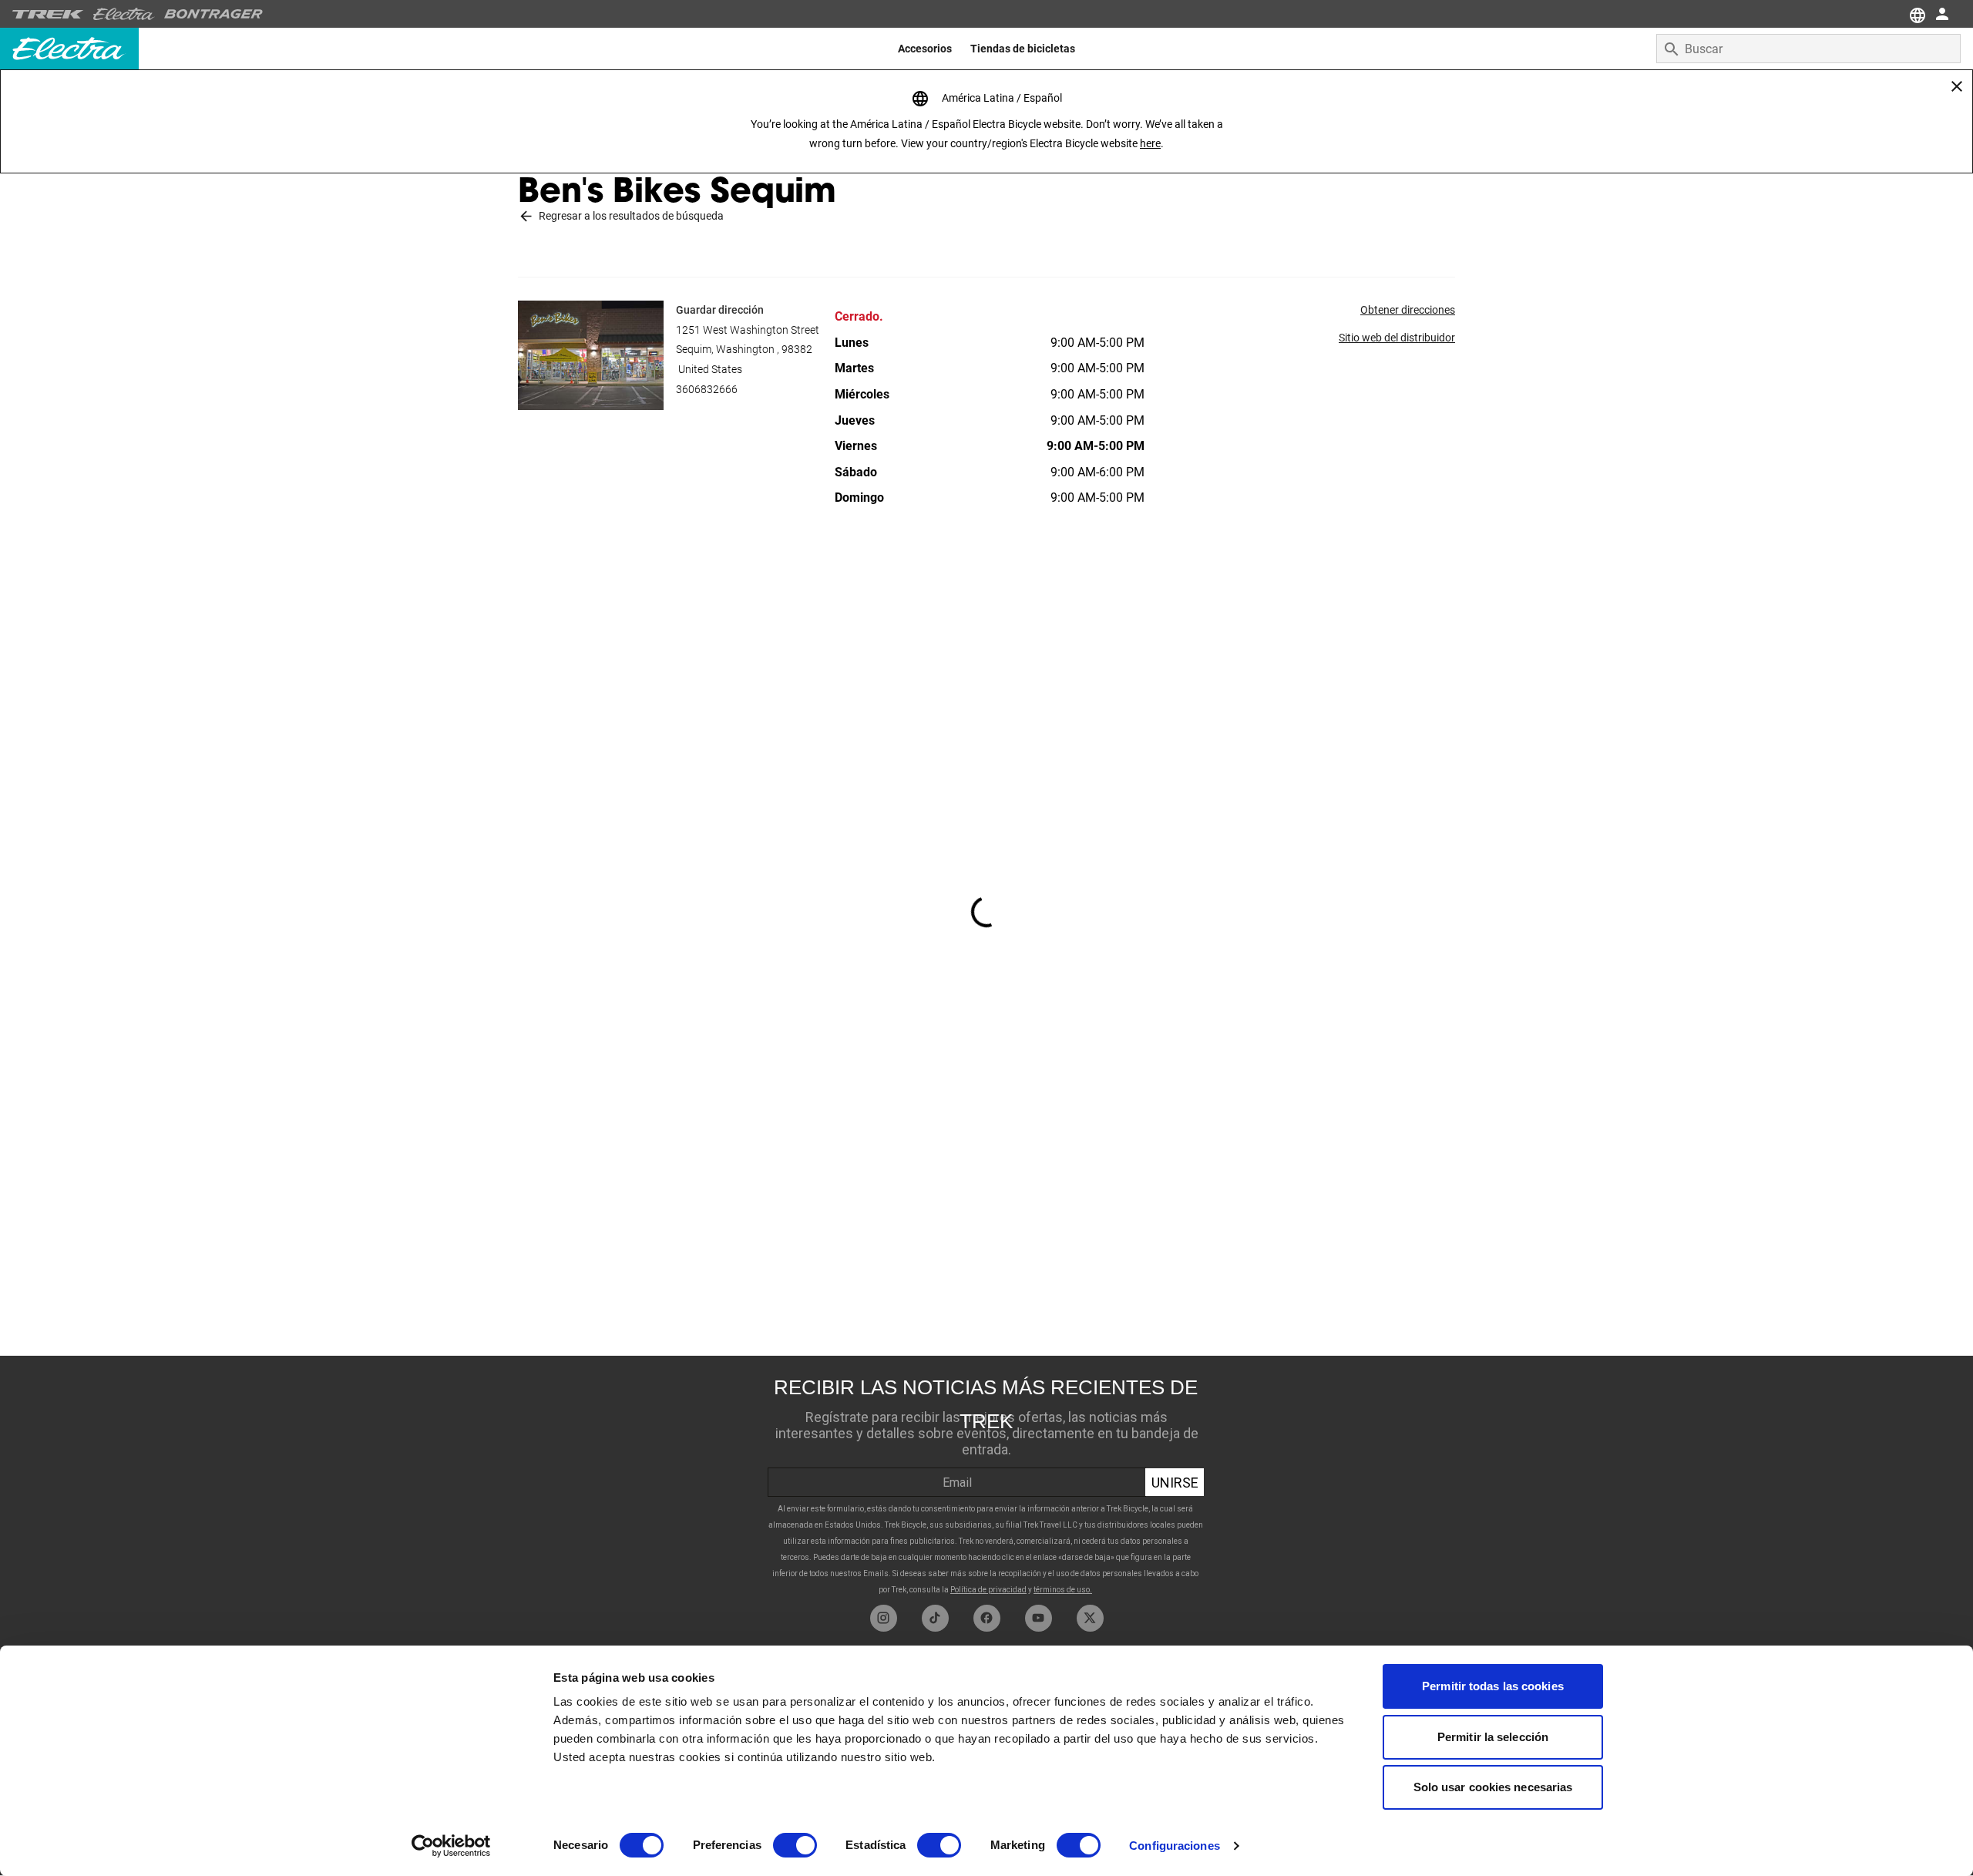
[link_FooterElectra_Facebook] (987, 1618)
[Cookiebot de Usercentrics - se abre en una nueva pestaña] (451, 1846)
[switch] (795, 1845)
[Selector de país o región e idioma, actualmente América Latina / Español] (1916, 14)
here (1150, 143)
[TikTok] (935, 1618)
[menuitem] (925, 49)
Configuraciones (1175, 1846)
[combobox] (1808, 49)
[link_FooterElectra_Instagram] (884, 1618)
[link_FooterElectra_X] (1090, 1618)
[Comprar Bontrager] (213, 14)
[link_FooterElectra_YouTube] (1039, 1618)
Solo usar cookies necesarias (1493, 1787)
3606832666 (707, 389)
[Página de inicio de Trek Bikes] (48, 14)
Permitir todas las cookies (1493, 1686)
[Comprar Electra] (124, 14)
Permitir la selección (1493, 1737)
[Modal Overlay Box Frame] (986, 1480)
